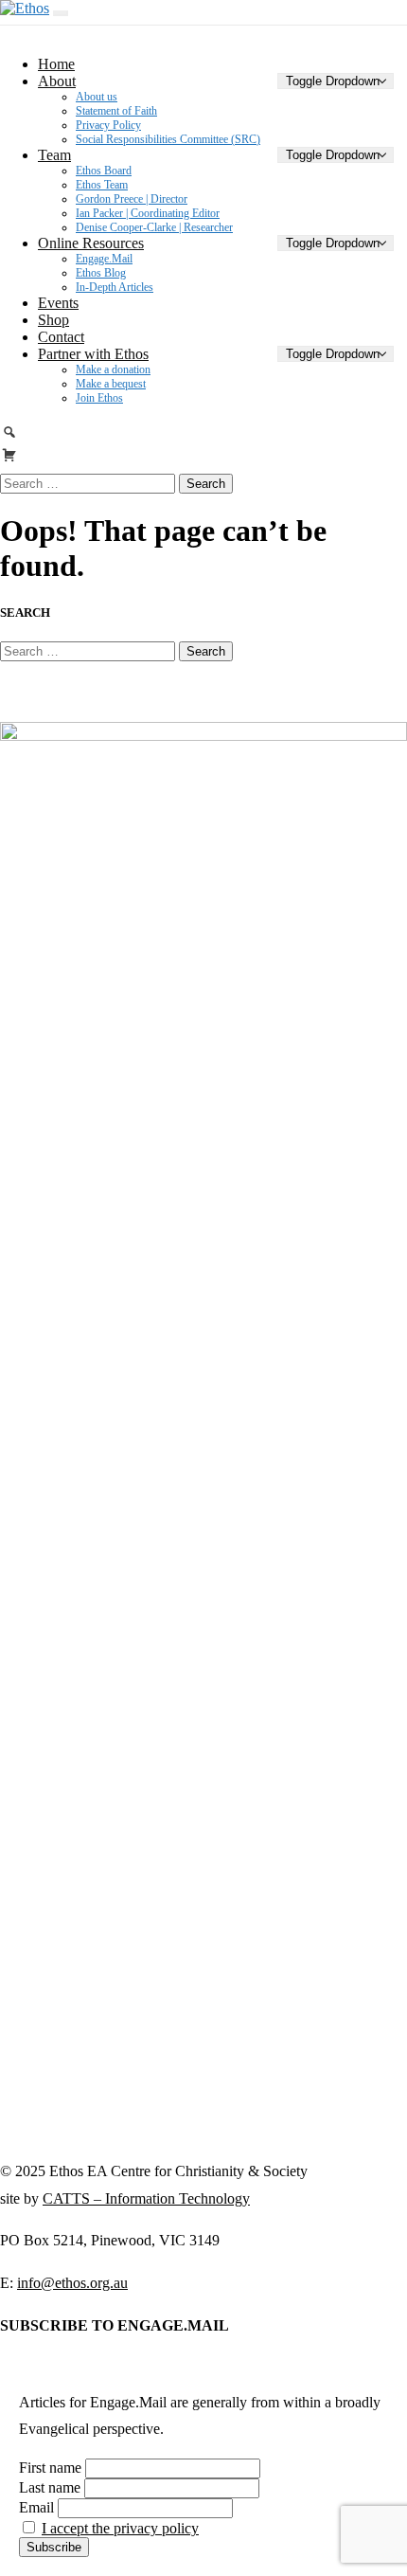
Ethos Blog (101, 273)
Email (36, 2507)
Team (54, 155)
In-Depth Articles (115, 287)
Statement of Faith (116, 111)
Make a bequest (111, 384)
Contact (61, 337)
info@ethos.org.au (72, 2283)
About (57, 81)
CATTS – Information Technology (146, 2198)
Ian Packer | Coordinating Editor (148, 213)
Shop (53, 320)
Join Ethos (99, 398)
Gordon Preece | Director (132, 199)
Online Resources (91, 243)
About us (97, 97)
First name (50, 2468)
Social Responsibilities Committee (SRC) (168, 139)
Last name (50, 2487)
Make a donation (113, 369)
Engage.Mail (104, 259)
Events (58, 303)
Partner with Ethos (93, 354)
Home (56, 64)
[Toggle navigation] (61, 13)
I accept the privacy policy (120, 2528)
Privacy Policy (108, 125)
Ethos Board (104, 171)
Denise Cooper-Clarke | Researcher (154, 227)
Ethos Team (102, 185)
